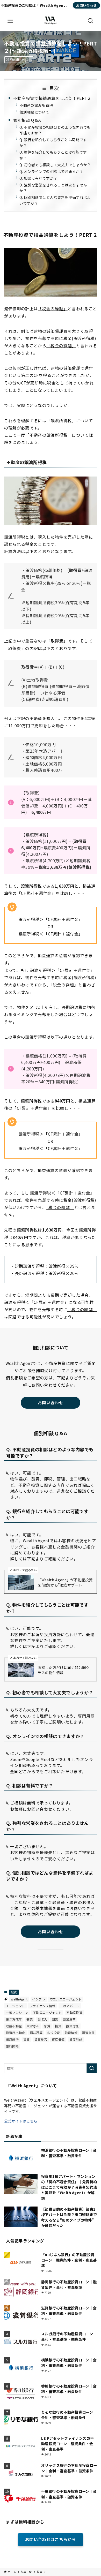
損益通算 (36, 2033)
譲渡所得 (12, 2039)
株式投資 (53, 2033)
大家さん (33, 2026)
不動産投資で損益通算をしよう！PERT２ (52, 98)
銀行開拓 (12, 2046)
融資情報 (71, 2033)
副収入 (42, 2019)
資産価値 (58, 2039)
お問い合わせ (86, 5)
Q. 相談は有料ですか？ (38, 178)
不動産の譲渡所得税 (36, 105)
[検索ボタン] (91, 21)
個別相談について (34, 112)
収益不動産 (14, 2026)
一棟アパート (70, 2006)
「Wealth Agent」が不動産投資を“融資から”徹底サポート (65, 1582)
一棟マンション (17, 2012)
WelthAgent (19, 1999)
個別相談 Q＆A (27, 120)
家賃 (47, 2026)
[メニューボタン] (10, 21)
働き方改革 (14, 2019)
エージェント (16, 2006)
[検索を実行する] (92, 2068)
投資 (14, 1992)
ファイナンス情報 (43, 2006)
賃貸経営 (41, 2039)
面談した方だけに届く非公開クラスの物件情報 (64, 1670)
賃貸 (27, 2039)
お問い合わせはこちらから (51, 2539)
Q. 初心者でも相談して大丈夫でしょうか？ (55, 165)
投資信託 (72, 2026)
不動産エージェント (47, 2012)
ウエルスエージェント (66, 1999)
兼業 (30, 2019)
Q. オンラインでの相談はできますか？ (51, 171)
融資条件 (88, 2033)
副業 (55, 2019)
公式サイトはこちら (21, 2121)
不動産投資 (74, 2012)
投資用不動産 (16, 2033)
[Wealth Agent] (51, 21)
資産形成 (76, 2039)
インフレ (38, 1999)
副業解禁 (69, 2019)
